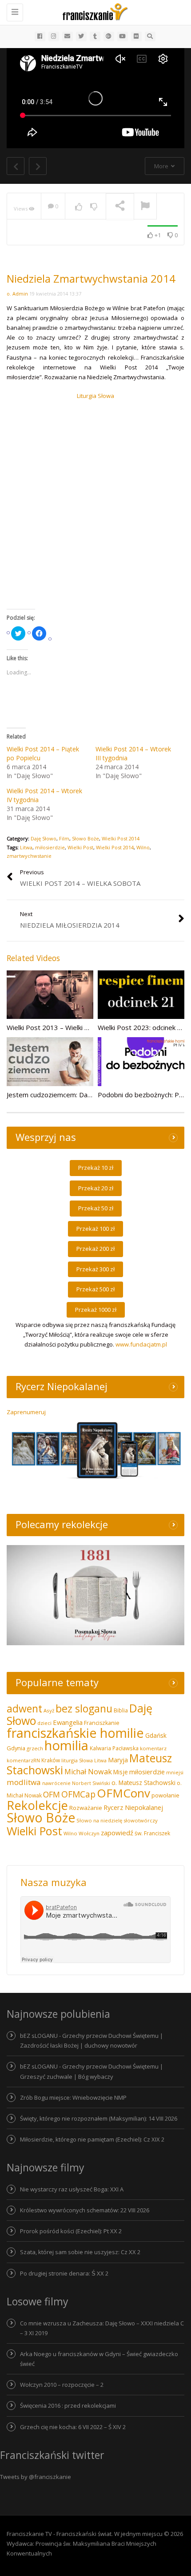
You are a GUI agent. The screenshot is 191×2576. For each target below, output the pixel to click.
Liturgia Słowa (95, 396)
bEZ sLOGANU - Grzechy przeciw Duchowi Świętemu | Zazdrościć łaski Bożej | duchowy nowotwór (92, 2041)
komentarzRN (23, 1760)
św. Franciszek (152, 1833)
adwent (24, 1708)
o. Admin (17, 294)
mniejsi (175, 1772)
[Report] (145, 207)
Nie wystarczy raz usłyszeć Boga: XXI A (72, 2189)
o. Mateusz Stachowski (143, 1783)
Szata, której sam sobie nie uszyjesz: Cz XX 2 (80, 2252)
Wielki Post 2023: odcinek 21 (141, 1027)
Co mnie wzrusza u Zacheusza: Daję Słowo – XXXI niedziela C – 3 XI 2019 (102, 2328)
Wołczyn (89, 1833)
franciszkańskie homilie (75, 1733)
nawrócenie (56, 1783)
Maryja (118, 1760)
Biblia (121, 1710)
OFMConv (123, 1793)
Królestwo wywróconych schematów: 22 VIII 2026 (85, 2210)
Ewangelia (68, 1722)
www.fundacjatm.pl (141, 1344)
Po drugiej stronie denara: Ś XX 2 (64, 2273)
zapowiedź (117, 1833)
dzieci (44, 1723)
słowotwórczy (141, 1820)
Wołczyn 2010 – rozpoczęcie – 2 (62, 2385)
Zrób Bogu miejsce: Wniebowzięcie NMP (73, 2097)
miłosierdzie (50, 847)
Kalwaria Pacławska (114, 1748)
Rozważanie (86, 1808)
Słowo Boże (86, 838)
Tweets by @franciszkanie (36, 2477)
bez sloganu (84, 1708)
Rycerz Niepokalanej (133, 1807)
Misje (121, 1772)
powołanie (165, 1795)
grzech (35, 1748)
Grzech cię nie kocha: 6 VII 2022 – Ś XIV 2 (73, 2427)
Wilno (143, 847)
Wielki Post (80, 847)
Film (64, 838)
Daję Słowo (44, 838)
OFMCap (78, 1794)
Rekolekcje (37, 1805)
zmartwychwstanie (29, 856)
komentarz (153, 1748)
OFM (52, 1794)
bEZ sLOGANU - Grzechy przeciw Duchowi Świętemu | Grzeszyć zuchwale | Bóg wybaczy (92, 2071)
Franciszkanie (102, 1723)
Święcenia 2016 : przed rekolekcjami (68, 2406)
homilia (66, 1745)
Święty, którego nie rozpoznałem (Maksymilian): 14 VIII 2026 (99, 2118)
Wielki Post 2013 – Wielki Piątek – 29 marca (73, 1027)
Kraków (51, 1760)
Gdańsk (156, 1735)
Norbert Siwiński (91, 1783)
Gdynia (16, 1748)
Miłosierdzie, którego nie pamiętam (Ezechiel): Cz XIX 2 (92, 2139)
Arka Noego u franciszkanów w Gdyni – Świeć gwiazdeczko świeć (99, 2359)
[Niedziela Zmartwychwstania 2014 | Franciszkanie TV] (93, 11)
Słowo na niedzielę (99, 1820)
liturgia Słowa (77, 1760)
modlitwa (24, 1782)
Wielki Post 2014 (121, 838)
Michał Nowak (88, 1772)
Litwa (26, 847)
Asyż (49, 1710)
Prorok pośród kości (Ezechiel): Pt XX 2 (71, 2231)
